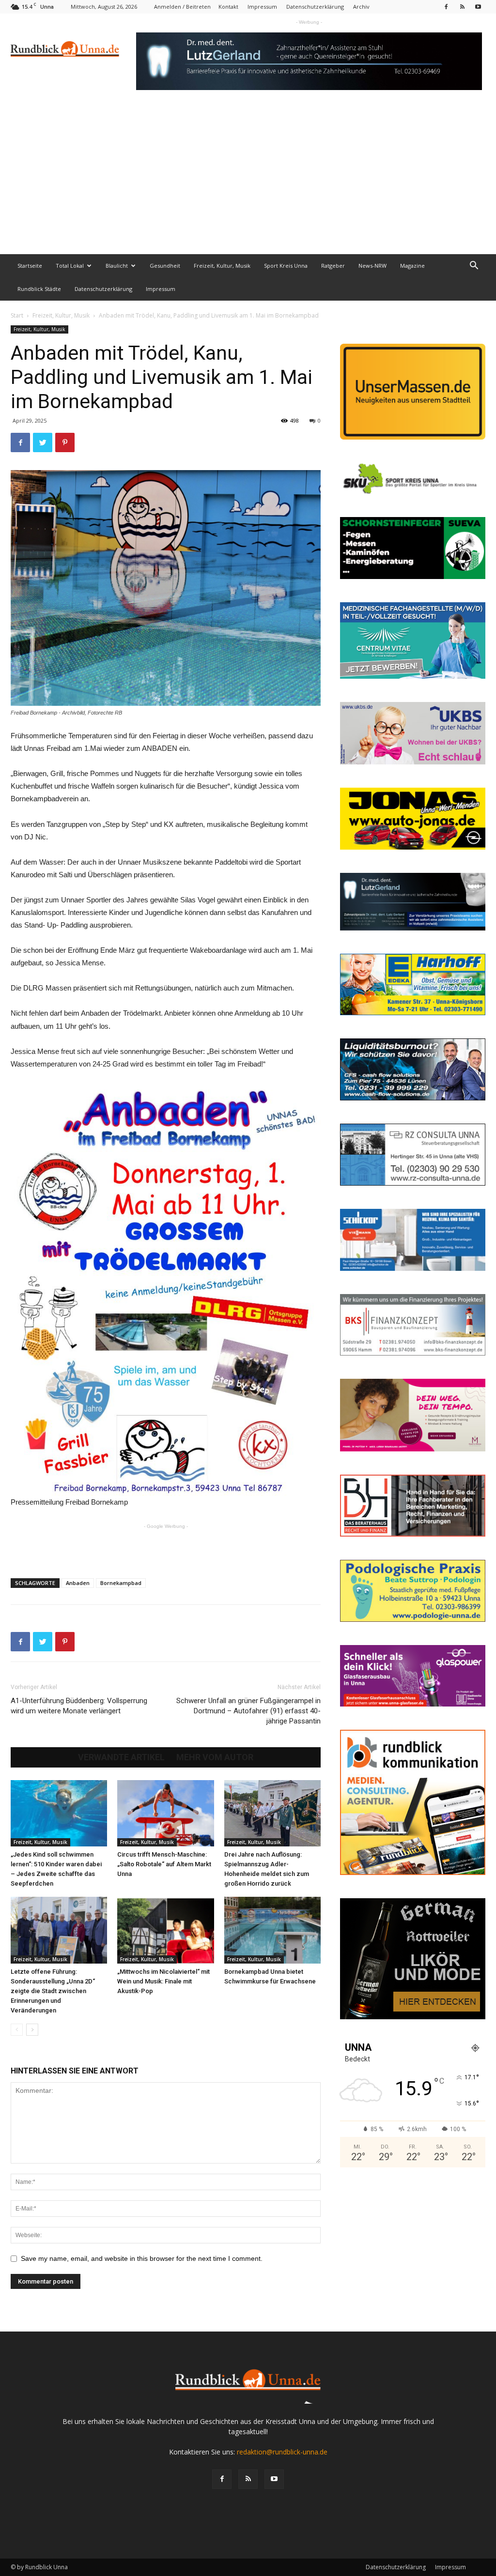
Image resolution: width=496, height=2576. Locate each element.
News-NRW (372, 266)
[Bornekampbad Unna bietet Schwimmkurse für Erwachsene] (272, 1930)
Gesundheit (165, 266)
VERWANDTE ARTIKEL (121, 1757)
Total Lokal (70, 266)
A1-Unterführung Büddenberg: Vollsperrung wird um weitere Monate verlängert (79, 1706)
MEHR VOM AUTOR (215, 1757)
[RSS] (462, 7)
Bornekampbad (121, 1583)
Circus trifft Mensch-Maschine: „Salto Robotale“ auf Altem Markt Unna (164, 1864)
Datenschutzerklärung (315, 7)
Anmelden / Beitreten (182, 7)
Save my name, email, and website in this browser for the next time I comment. (142, 2258)
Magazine (412, 266)
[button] (474, 267)
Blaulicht (117, 266)
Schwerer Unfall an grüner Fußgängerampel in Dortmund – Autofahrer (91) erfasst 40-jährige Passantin (248, 1711)
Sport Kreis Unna (286, 266)
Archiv (361, 7)
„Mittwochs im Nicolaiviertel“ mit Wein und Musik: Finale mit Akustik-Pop (163, 1981)
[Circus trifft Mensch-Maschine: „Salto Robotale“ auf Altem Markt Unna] (165, 1813)
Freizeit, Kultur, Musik (222, 266)
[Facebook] (446, 7)
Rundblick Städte (39, 289)
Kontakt (228, 7)
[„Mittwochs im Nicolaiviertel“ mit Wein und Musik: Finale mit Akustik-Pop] (165, 1930)
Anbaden (78, 1583)
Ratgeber (333, 266)
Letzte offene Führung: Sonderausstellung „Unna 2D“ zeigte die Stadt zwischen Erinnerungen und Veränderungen (53, 1991)
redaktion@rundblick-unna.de (282, 2452)
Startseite (30, 266)
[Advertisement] (248, 182)
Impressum (262, 7)
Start (17, 315)
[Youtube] (478, 7)
